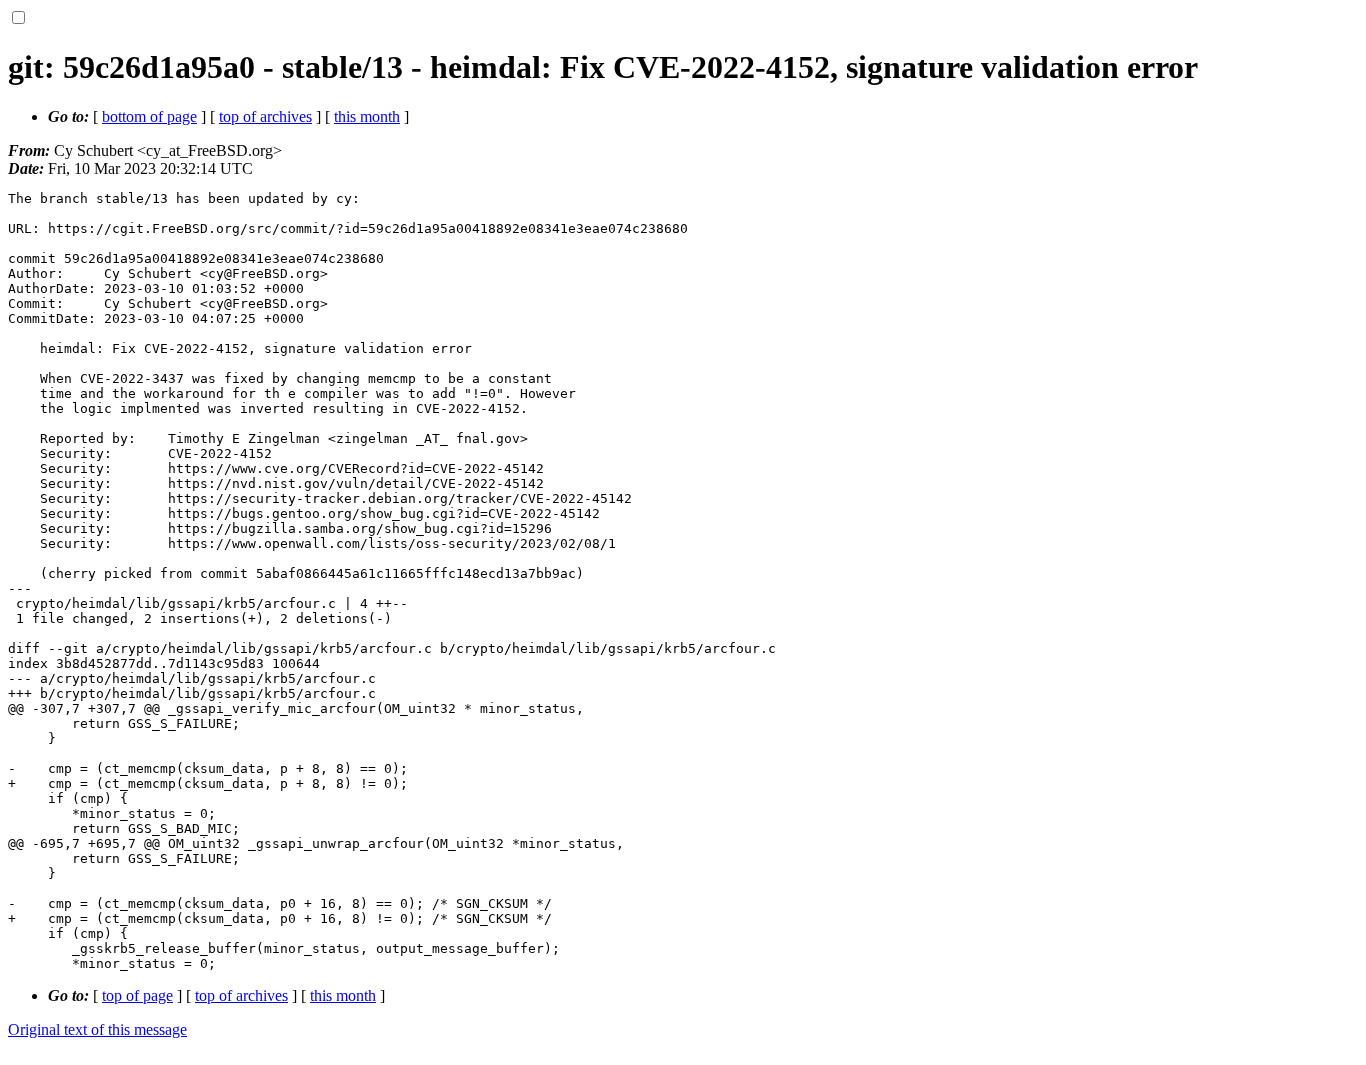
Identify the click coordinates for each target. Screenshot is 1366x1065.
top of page (137, 995)
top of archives (265, 116)
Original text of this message (97, 1029)
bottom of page (149, 116)
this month (367, 116)
